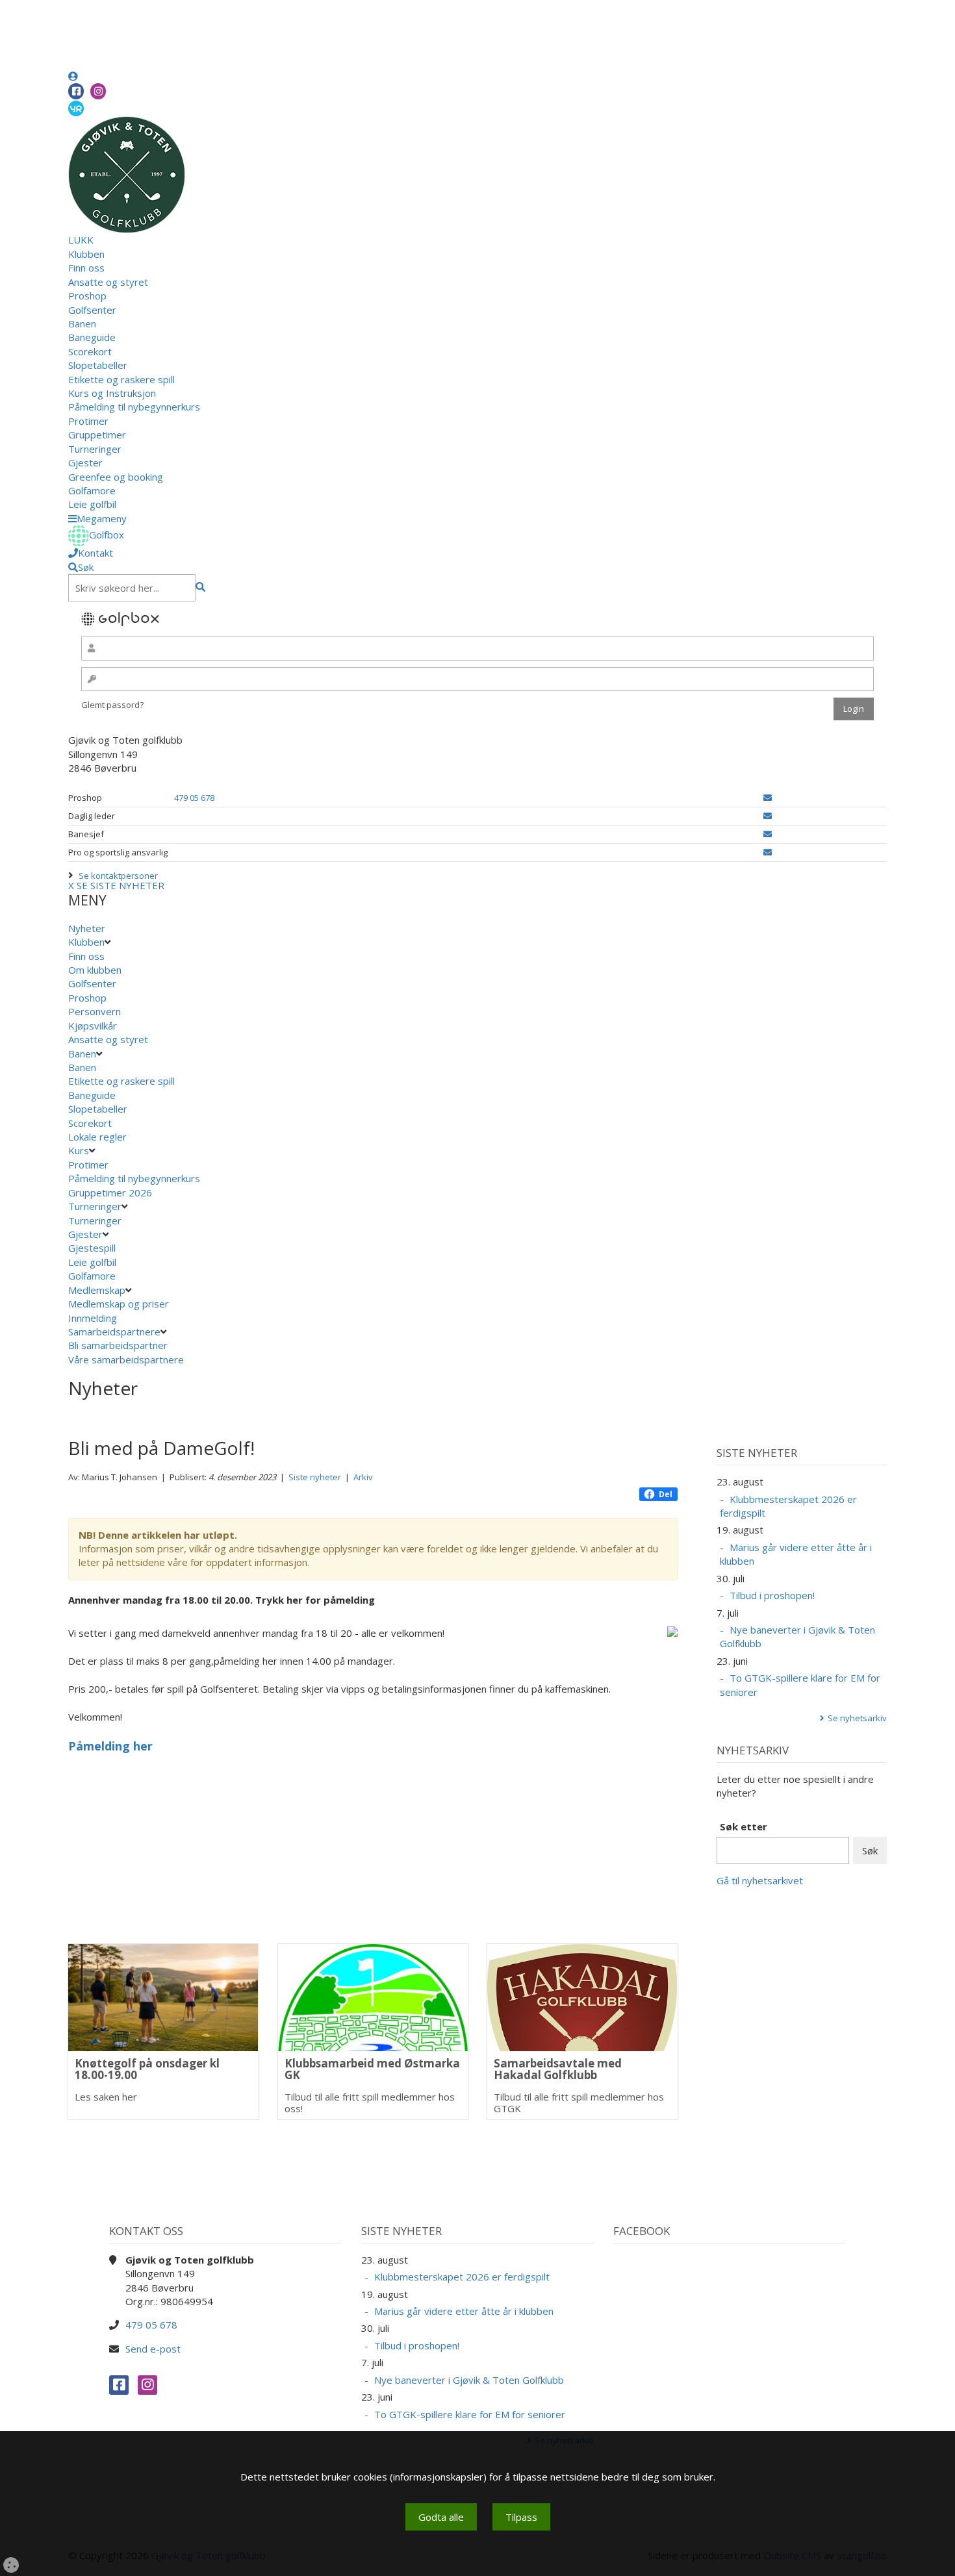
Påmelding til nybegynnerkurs (134, 407)
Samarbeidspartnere (114, 1332)
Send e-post (153, 2349)
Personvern (95, 1011)
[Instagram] (98, 91)
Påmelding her (110, 1746)
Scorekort (90, 351)
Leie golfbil (92, 504)
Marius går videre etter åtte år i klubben (796, 1554)
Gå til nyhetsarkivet (760, 1880)
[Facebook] (76, 91)
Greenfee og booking (116, 477)
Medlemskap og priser (119, 1304)
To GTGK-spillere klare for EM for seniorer (800, 1685)
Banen (82, 323)
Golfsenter (92, 310)
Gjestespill (92, 1248)
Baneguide (92, 337)
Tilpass (521, 2517)
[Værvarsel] (76, 108)
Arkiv (363, 1477)
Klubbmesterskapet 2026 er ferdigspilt (788, 1506)
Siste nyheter (315, 1477)
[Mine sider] (73, 76)
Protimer (88, 421)
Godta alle (441, 2517)
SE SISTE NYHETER (121, 885)
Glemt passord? (112, 705)
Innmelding (93, 1318)
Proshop (87, 296)
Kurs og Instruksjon (112, 393)
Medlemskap (97, 1290)
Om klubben (95, 970)
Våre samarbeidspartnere (126, 1359)
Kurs (79, 1150)
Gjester (85, 462)
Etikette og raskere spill (121, 379)
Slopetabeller (98, 365)
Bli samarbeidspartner (118, 1345)
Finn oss (86, 268)
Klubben (86, 254)
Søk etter (744, 1826)
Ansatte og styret (108, 282)
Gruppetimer (97, 435)
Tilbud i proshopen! (772, 1595)
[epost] (768, 798)
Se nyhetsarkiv (857, 1718)
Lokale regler (97, 1137)
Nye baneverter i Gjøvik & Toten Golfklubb (797, 1636)
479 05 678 (194, 798)
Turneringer (95, 449)
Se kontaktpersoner (118, 876)
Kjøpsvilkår (93, 1026)
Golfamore (92, 490)
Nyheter (87, 928)
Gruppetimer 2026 (110, 1193)
